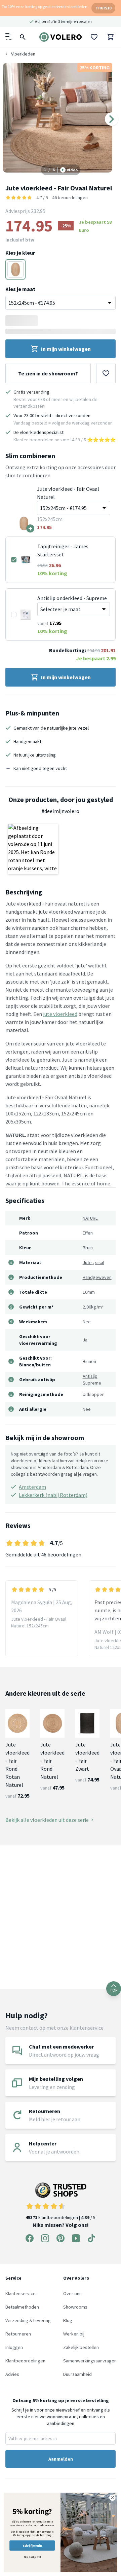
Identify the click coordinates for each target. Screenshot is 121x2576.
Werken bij (74, 2334)
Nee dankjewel (32, 2557)
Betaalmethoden (22, 2307)
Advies (12, 2374)
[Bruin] (15, 269)
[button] (33, 849)
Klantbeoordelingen (25, 2361)
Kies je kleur (20, 253)
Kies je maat (20, 289)
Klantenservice (21, 2293)
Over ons (72, 2293)
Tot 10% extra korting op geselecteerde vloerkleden (45, 7)
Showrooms (75, 2307)
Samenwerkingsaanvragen (90, 2361)
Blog (68, 2320)
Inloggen (14, 2347)
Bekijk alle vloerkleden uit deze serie (47, 1820)
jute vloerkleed (60, 1014)
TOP (114, 1990)
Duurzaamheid (77, 2374)
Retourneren (18, 2334)
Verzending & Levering (28, 2320)
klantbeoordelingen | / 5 (61, 2217)
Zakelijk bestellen (81, 2347)
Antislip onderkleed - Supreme (72, 598)
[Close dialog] (113, 2498)
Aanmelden (61, 2459)
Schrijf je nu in (32, 2546)
